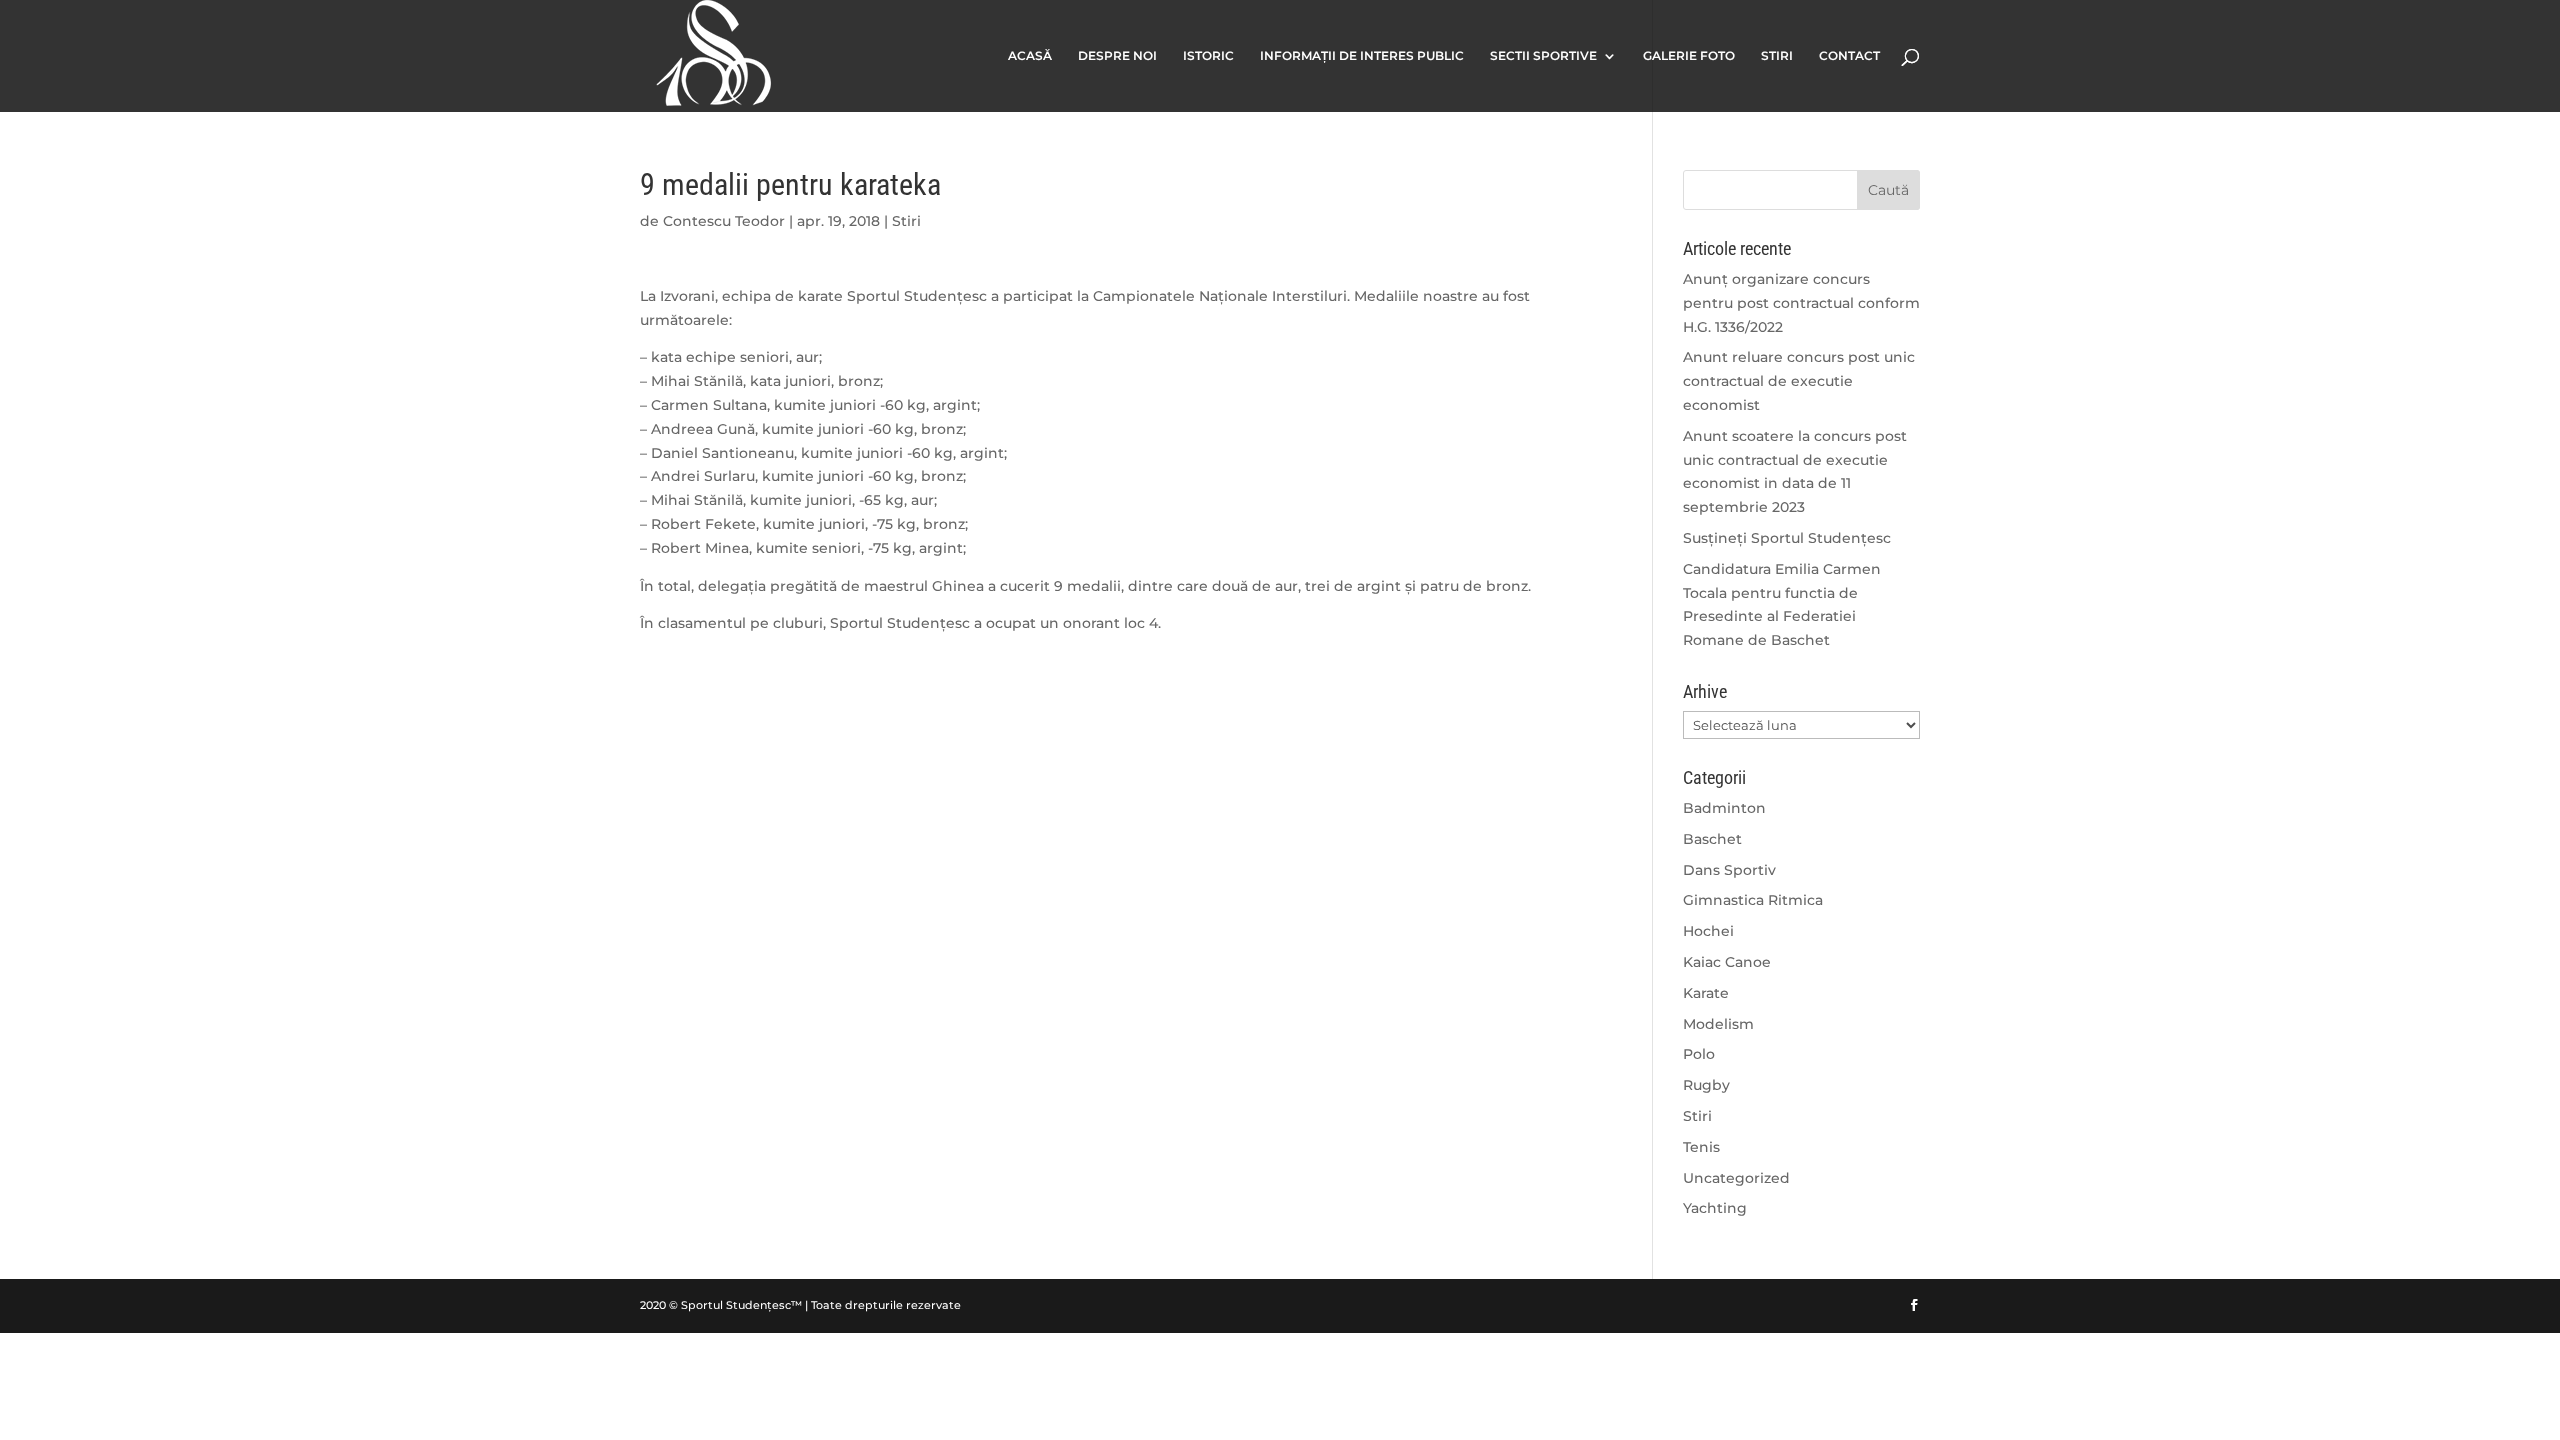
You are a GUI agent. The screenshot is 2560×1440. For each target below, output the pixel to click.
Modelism (1718, 1024)
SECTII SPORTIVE (1543, 56)
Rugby (1706, 1085)
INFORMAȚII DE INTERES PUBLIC (1362, 56)
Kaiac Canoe (1727, 962)
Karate (1706, 993)
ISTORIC (1208, 56)
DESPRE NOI (1117, 56)
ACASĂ (1030, 56)
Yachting (1715, 1208)
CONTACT (1849, 56)
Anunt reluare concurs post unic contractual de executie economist (1799, 381)
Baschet (1712, 839)
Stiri (906, 221)
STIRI (1777, 56)
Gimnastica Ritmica (1753, 900)
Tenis (1701, 1147)
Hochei (1708, 931)
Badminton (1724, 808)
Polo (1699, 1054)
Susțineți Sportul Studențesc (1787, 538)
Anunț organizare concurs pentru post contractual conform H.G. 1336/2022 (1801, 303)
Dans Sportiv (1729, 870)
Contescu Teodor (724, 221)
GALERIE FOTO (1689, 56)
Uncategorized (1736, 1178)
